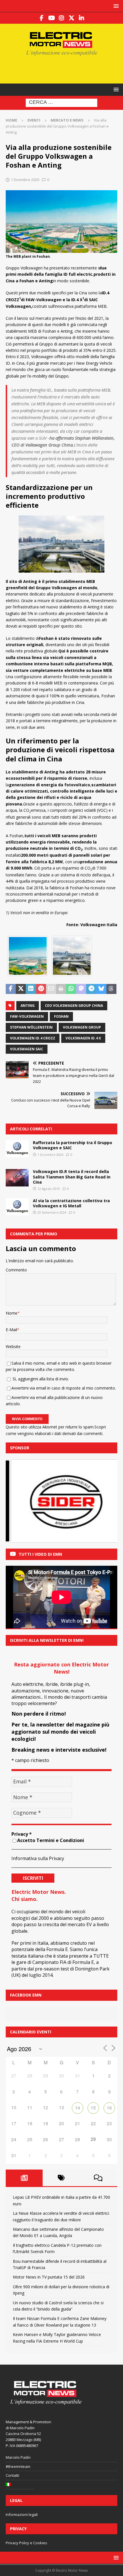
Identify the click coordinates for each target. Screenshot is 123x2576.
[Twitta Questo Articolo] (21, 989)
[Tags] (61, 2178)
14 (78, 2108)
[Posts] (24, 2178)
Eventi (34, 120)
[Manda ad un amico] (51, 989)
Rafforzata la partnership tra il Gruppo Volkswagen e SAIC (73, 1145)
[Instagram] (62, 18)
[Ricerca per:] (61, 103)
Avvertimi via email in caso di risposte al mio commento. (64, 1388)
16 (109, 2108)
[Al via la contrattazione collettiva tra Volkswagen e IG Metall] (17, 1207)
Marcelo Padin (18, 2457)
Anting (28, 1006)
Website (13, 1346)
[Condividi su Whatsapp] (71, 989)
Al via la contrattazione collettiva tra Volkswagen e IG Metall (71, 1203)
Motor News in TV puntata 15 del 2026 (49, 2277)
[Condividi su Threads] (111, 989)
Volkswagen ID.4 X (83, 1038)
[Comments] (98, 2178)
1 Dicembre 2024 (50, 1155)
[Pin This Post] (41, 989)
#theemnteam (18, 2466)
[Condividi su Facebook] (11, 989)
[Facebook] (42, 18)
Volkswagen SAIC (27, 1049)
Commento (16, 1270)
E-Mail (11, 1330)
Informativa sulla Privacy (38, 1858)
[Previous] (18, 1501)
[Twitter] (72, 18)
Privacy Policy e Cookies (26, 2543)
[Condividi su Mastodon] (81, 989)
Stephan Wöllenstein (31, 1027)
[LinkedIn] (82, 18)
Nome (12, 1313)
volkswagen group (82, 1027)
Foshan (61, 1016)
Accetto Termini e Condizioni (51, 1840)
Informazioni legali (22, 2515)
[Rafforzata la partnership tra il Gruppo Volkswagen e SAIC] (17, 1149)
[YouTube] (52, 18)
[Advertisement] (64, 69)
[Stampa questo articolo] (61, 989)
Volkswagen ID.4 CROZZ (33, 1038)
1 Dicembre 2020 (25, 180)
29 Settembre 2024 (52, 1212)
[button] (115, 6)
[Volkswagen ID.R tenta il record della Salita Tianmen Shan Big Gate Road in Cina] (17, 1178)
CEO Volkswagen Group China (74, 1006)
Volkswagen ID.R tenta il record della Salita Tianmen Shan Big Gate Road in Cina (72, 1177)
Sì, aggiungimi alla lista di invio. (40, 1379)
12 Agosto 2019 (49, 1189)
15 (93, 2108)
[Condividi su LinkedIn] (31, 989)
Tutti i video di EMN (40, 1554)
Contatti (12, 2475)
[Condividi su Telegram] (91, 989)
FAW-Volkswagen (27, 1016)
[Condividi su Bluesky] (101, 989)
